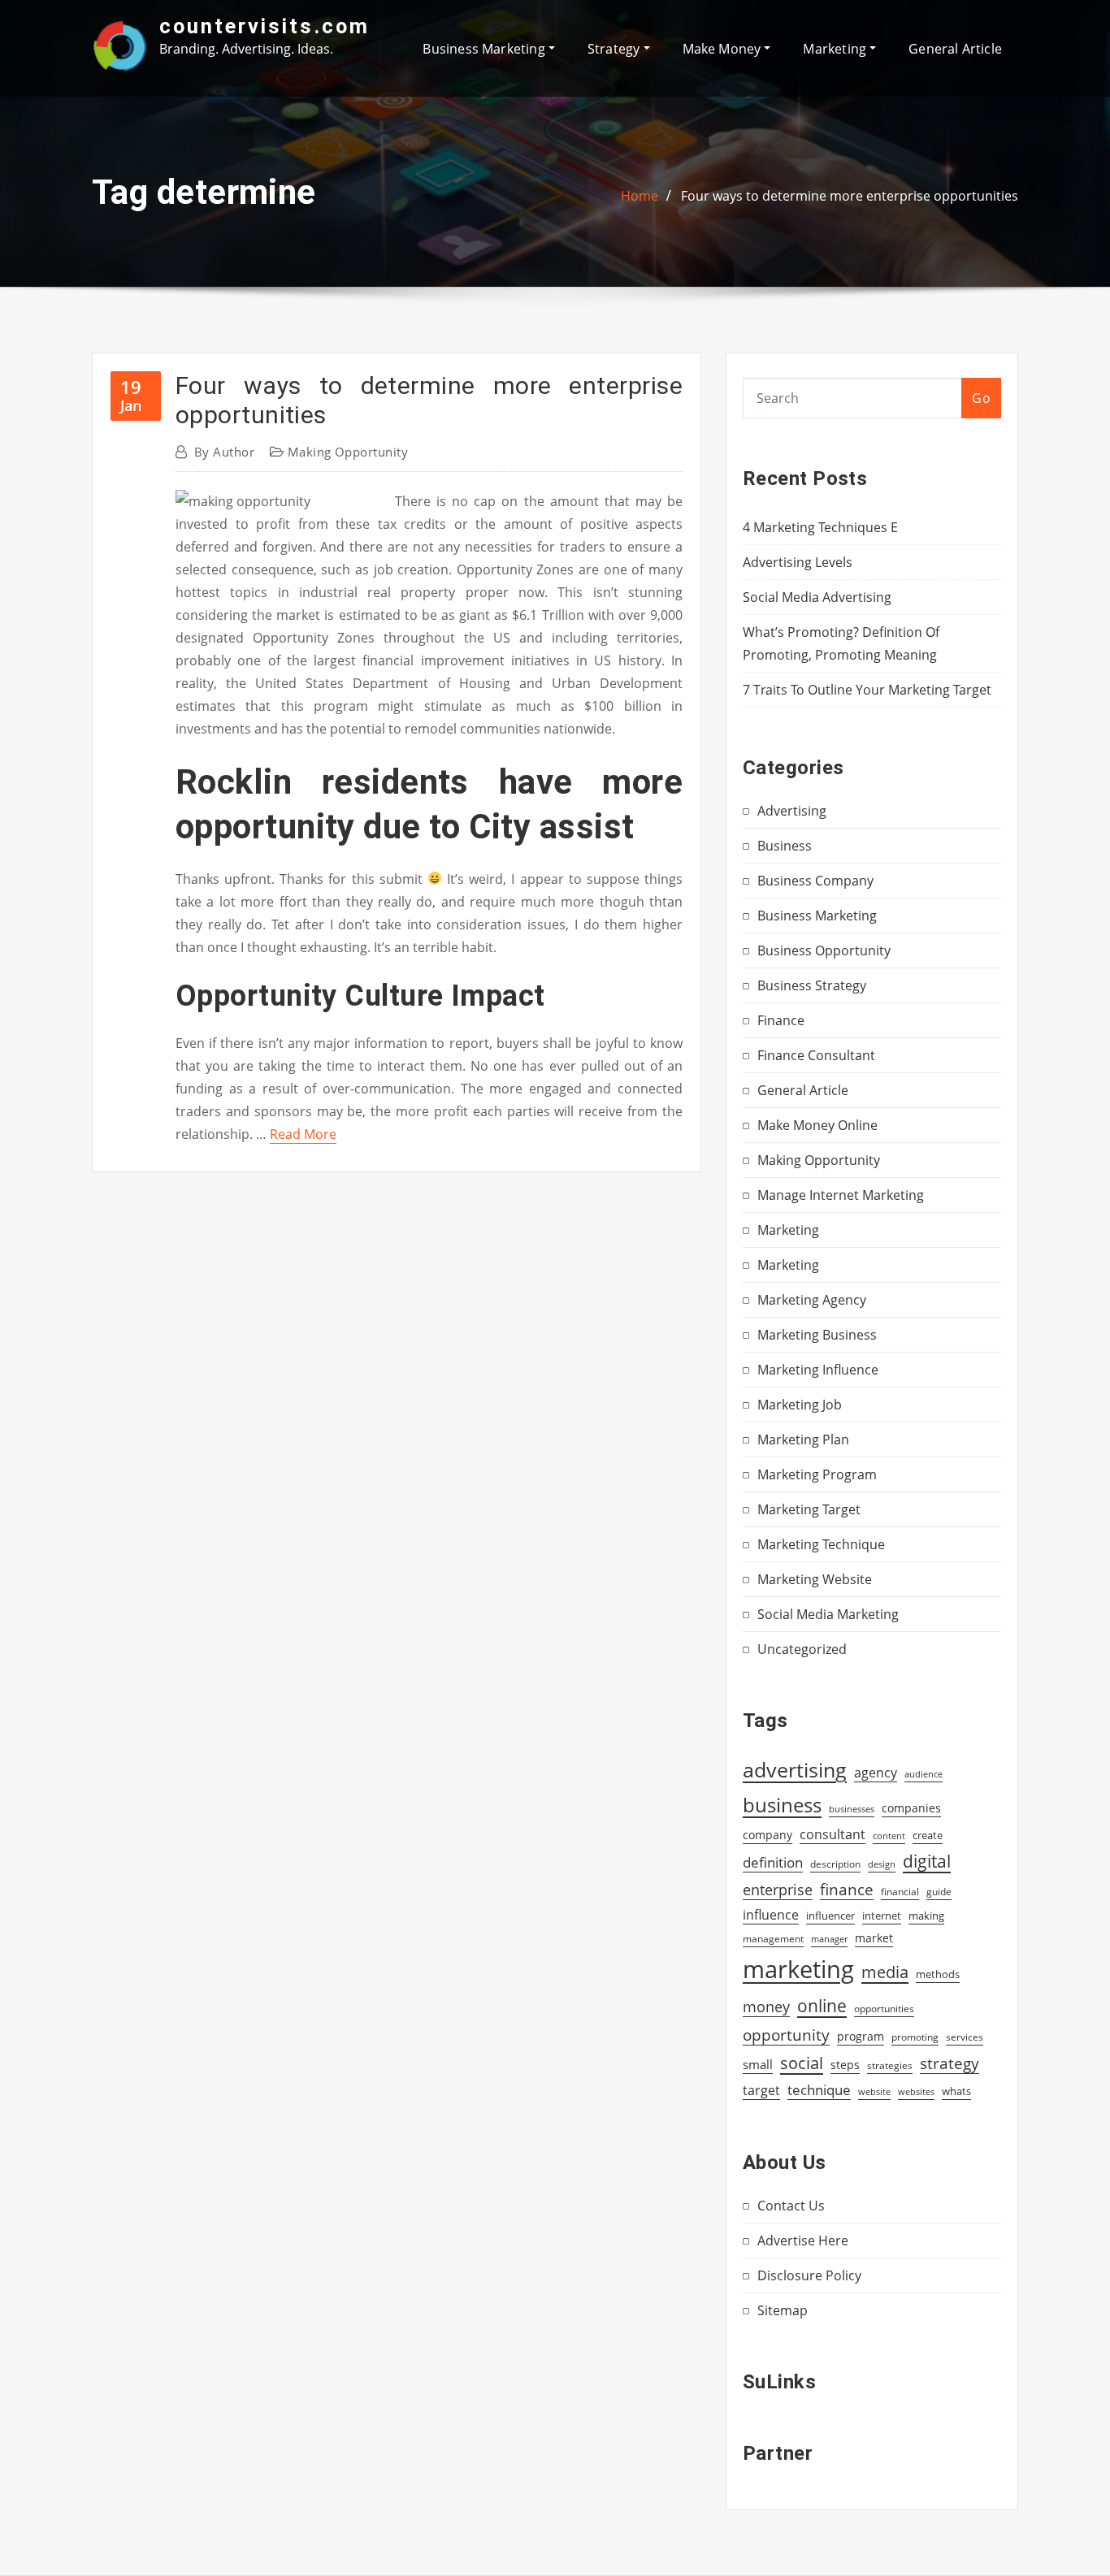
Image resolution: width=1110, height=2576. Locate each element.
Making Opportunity (348, 452)
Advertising (792, 811)
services (965, 2037)
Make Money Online (817, 1125)
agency (876, 1773)
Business (785, 846)
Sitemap (783, 2310)
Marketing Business (817, 1335)
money (766, 2007)
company (767, 1835)
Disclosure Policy (809, 2275)
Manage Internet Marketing (841, 1195)
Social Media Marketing (828, 1614)
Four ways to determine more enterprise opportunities (850, 196)
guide (939, 1892)
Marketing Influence (818, 1370)
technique (819, 2089)
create (928, 1835)
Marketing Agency (812, 1300)
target (761, 2090)
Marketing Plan (803, 1440)
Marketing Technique (821, 1544)
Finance (781, 1020)
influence (771, 1915)
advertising (795, 1769)
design (882, 1864)
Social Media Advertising (817, 597)
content (889, 1836)
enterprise (778, 1890)
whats (956, 2091)
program (861, 2036)
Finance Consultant (816, 1055)
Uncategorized (802, 1649)
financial (900, 1892)
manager (829, 1939)
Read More (303, 1134)
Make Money (724, 49)
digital (927, 1861)
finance (847, 1889)
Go (981, 398)
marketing (798, 1969)
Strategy (616, 49)
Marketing (836, 49)
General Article (955, 49)
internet (882, 1916)
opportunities (884, 2008)
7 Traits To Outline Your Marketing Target (867, 690)
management (773, 1939)
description (835, 1864)
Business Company (815, 881)
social (802, 2063)
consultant (832, 1834)
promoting (915, 2037)
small (758, 2064)
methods (938, 1974)
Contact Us (791, 2206)
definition (773, 1862)
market (874, 1938)
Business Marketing (485, 49)
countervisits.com (264, 26)
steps (845, 2065)
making (926, 1916)
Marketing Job (800, 1405)
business (782, 1805)
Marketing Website (815, 1579)
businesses (852, 1809)
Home (640, 196)
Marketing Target (809, 1509)
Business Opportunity (824, 950)
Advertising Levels (798, 562)
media (885, 1972)
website (874, 2092)
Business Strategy (812, 985)
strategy (950, 2063)
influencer (830, 1916)
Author (224, 452)
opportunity (786, 2035)
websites (916, 2092)
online (822, 2005)
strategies (890, 2065)
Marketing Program (817, 1474)
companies (911, 1808)
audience (924, 1774)
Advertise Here (803, 2240)
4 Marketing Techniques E (820, 527)
